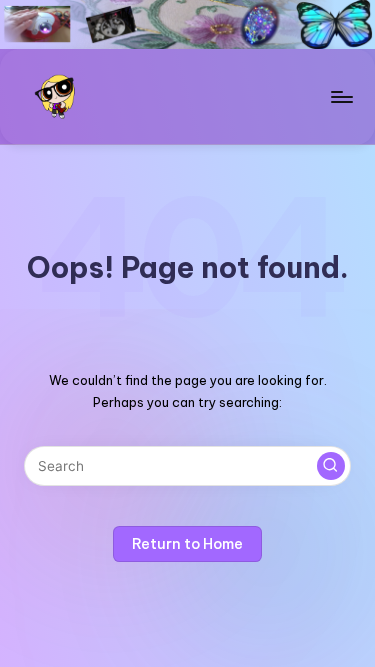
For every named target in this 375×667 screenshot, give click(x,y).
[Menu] (341, 96)
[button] (331, 466)
